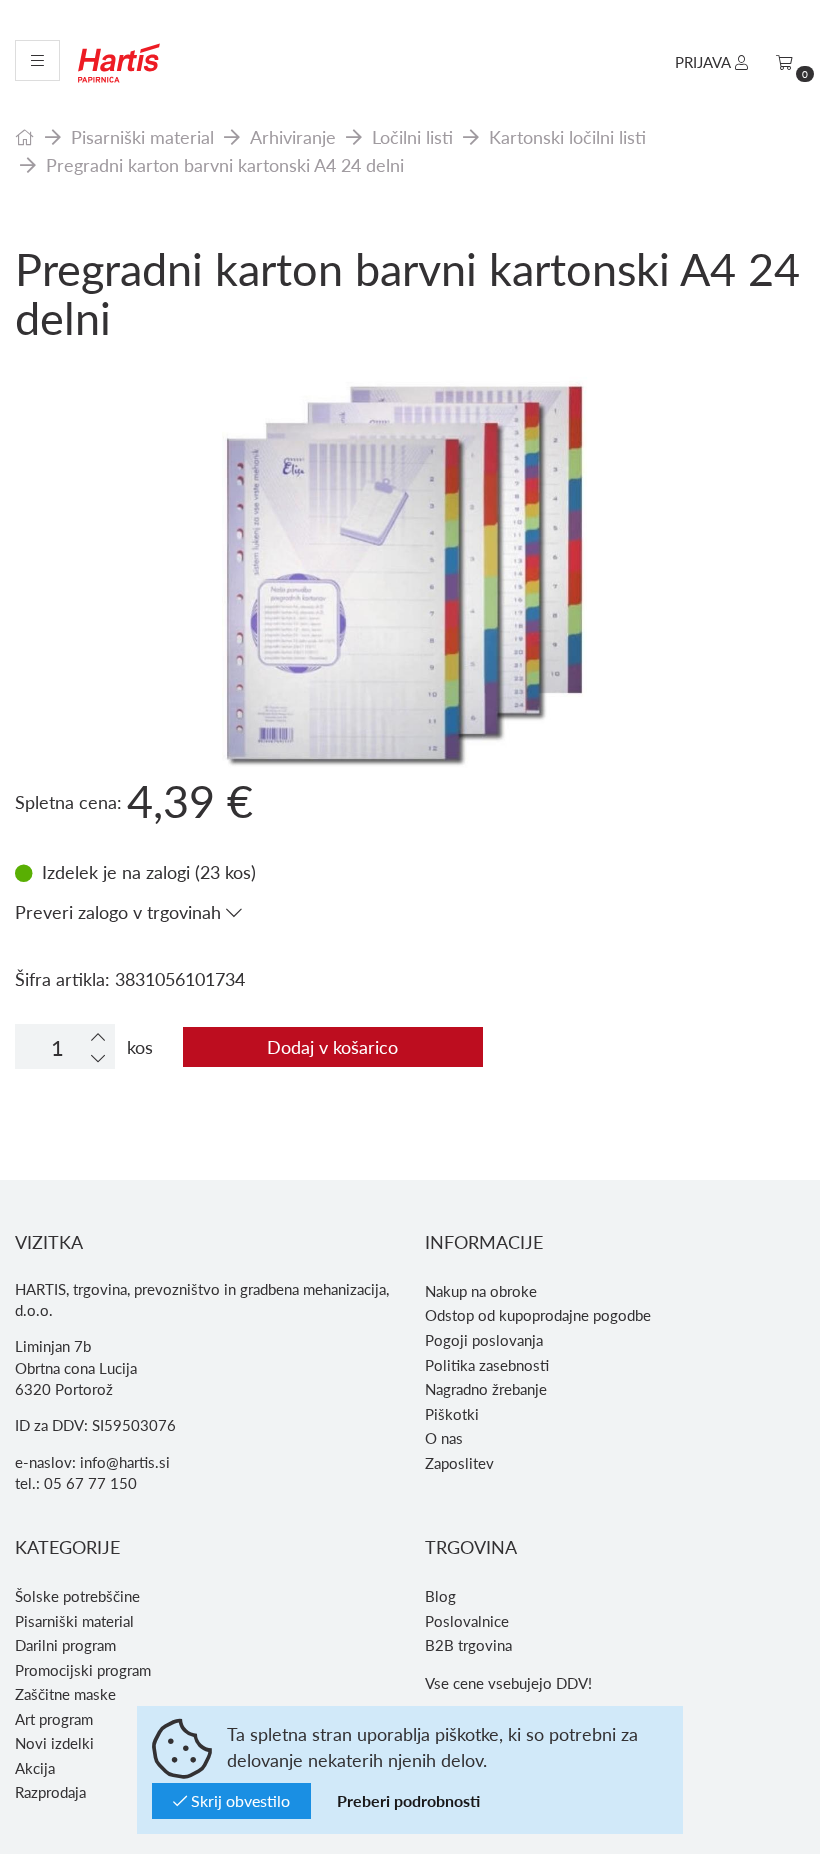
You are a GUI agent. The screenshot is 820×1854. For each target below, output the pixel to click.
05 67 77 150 (90, 1483)
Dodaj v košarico (332, 1046)
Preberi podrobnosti (408, 1800)
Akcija (35, 1768)
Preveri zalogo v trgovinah (120, 911)
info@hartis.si (125, 1462)
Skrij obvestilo (238, 1800)
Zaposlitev (459, 1463)
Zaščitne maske (65, 1694)
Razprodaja (50, 1792)
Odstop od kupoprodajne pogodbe (538, 1315)
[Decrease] (98, 1057)
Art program (54, 1719)
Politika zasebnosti (487, 1365)
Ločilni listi (412, 136)
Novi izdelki (54, 1743)
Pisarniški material (142, 136)
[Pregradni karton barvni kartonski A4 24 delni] (410, 490)
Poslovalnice (467, 1621)
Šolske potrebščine (77, 1596)
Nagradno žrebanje (486, 1389)
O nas (444, 1438)
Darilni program (65, 1645)
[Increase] (98, 1036)
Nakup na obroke (481, 1291)
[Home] (25, 136)
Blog (440, 1596)
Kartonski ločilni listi (567, 136)
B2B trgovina (468, 1645)
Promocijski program (83, 1670)
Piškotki (452, 1414)
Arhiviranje (293, 136)
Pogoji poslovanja (484, 1340)
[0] (784, 62)
